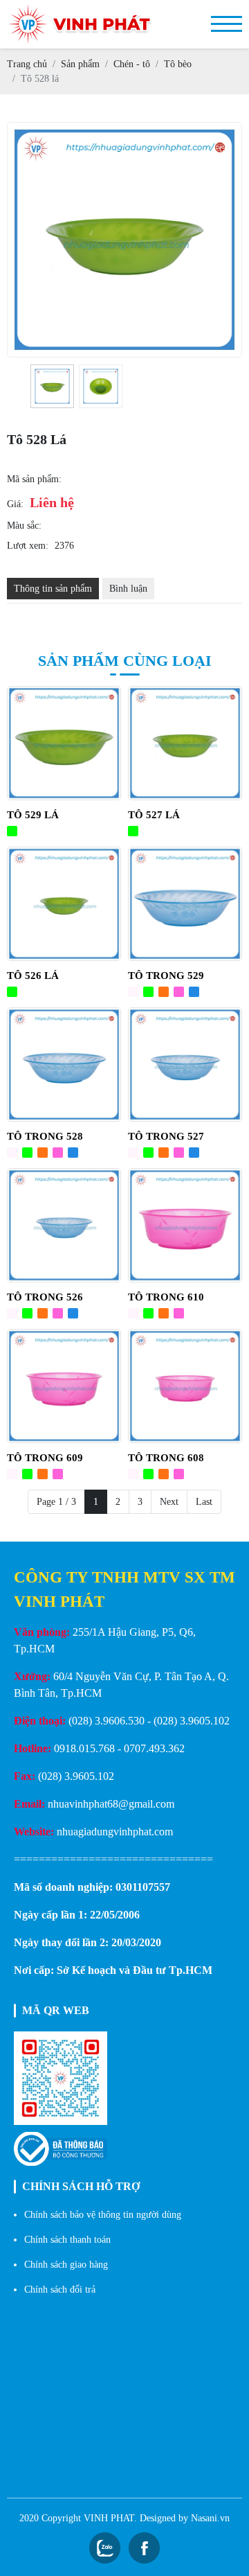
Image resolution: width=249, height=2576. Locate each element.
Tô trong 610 (166, 1297)
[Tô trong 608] (185, 1386)
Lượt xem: (28, 546)
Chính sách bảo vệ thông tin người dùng (103, 2215)
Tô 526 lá (33, 976)
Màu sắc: (24, 526)
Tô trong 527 (166, 1136)
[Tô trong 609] (64, 1386)
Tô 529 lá (33, 815)
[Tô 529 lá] (64, 743)
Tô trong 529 (166, 976)
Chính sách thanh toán (67, 2240)
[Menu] (227, 24)
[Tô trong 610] (185, 1225)
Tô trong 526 (45, 1297)
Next (169, 1502)
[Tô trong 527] (185, 1065)
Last (204, 1502)
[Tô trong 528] (64, 1065)
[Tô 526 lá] (64, 904)
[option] (52, 386)
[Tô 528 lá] (52, 386)
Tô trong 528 (45, 1136)
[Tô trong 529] (185, 904)
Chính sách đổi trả (60, 2290)
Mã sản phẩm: (34, 479)
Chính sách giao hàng (66, 2265)
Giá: (15, 504)
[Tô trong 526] (64, 1225)
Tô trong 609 (45, 1458)
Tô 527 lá (154, 815)
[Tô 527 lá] (185, 743)
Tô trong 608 (166, 1458)
